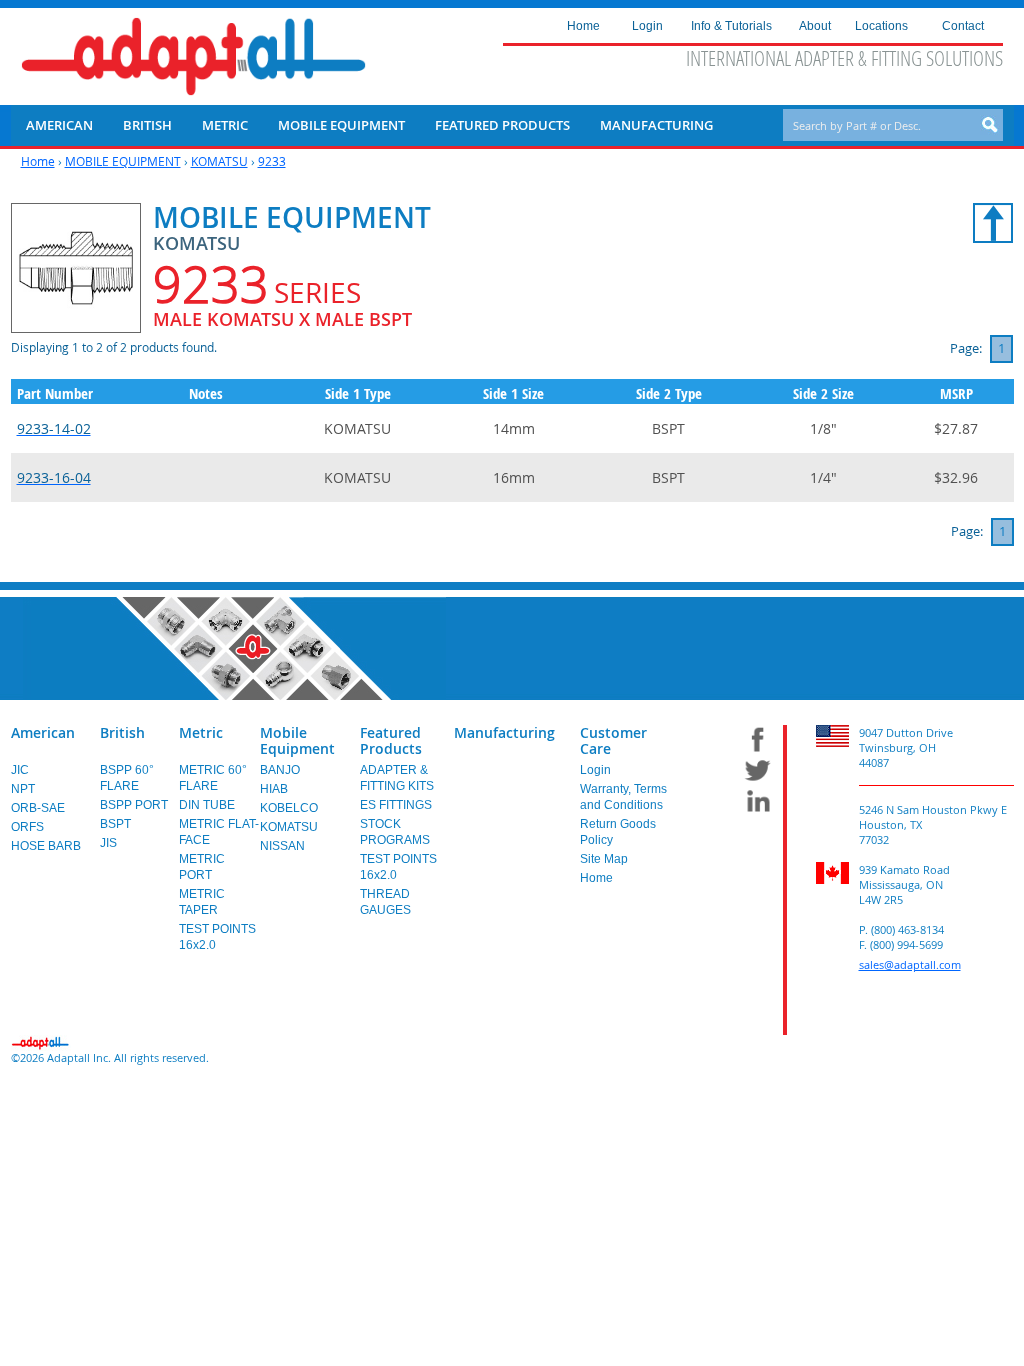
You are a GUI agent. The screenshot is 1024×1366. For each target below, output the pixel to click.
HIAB (274, 789)
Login (595, 770)
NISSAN (282, 846)
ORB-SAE (38, 808)
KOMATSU (219, 161)
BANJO (280, 770)
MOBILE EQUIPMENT (123, 161)
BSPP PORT (134, 805)
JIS (108, 843)
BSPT (115, 824)
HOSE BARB (46, 846)
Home (38, 161)
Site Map (604, 859)
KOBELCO (289, 808)
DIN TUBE (207, 805)
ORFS (27, 827)
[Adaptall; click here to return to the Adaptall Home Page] (193, 56)
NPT (23, 789)
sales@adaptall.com (910, 964)
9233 (272, 161)
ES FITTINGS (396, 805)
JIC (20, 770)
